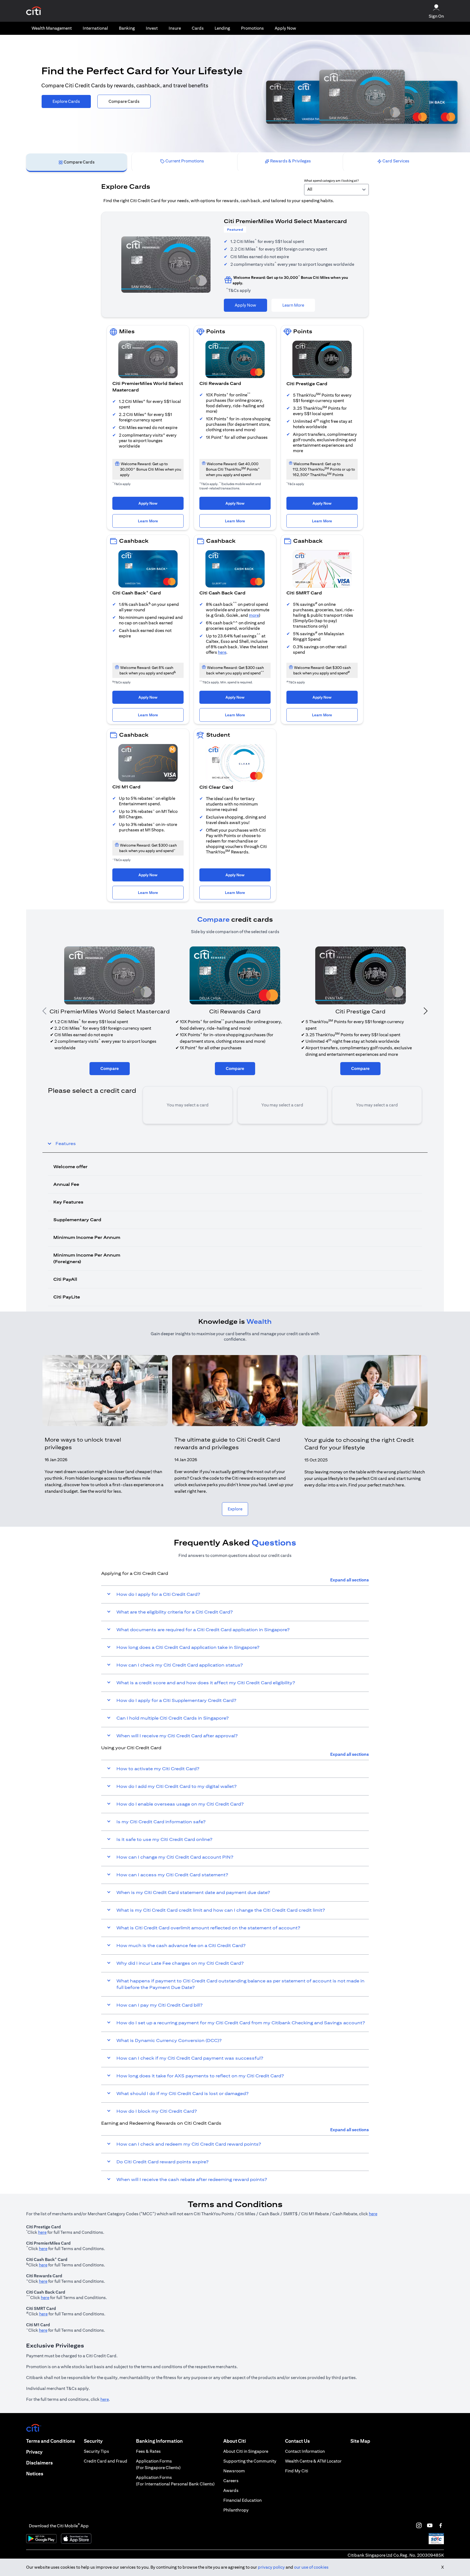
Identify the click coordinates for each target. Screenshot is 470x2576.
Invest (152, 28)
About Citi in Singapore (246, 2451)
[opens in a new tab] (34, 11)
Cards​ (198, 28)
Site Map (360, 2441)
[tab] (52, 28)
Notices (35, 2474)
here (222, 652)
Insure (175, 28)
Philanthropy (236, 2510)
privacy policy (271, 2567)
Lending (222, 28)
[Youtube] (430, 2525)
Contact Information (305, 2451)
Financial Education (242, 2500)
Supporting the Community (250, 2461)
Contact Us (297, 2441)
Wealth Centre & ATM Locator (313, 2461)
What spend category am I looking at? (331, 181)
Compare (110, 1068)
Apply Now (285, 28)
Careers (231, 2481)
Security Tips (96, 2451)
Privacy (34, 2452)
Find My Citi (297, 2471)
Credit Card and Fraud (106, 2461)
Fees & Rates (148, 2451)
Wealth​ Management (52, 28)
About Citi (235, 2441)
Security (93, 2441)
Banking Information (159, 2441)
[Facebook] (441, 2525)
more (254, 615)
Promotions (252, 28)
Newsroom (234, 2471)
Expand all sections (350, 1580)
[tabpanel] (235, 742)
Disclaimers (39, 2463)
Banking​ (127, 28)
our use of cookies (311, 2567)
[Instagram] (419, 2525)
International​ (95, 28)
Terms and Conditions (51, 2441)
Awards (231, 2490)
